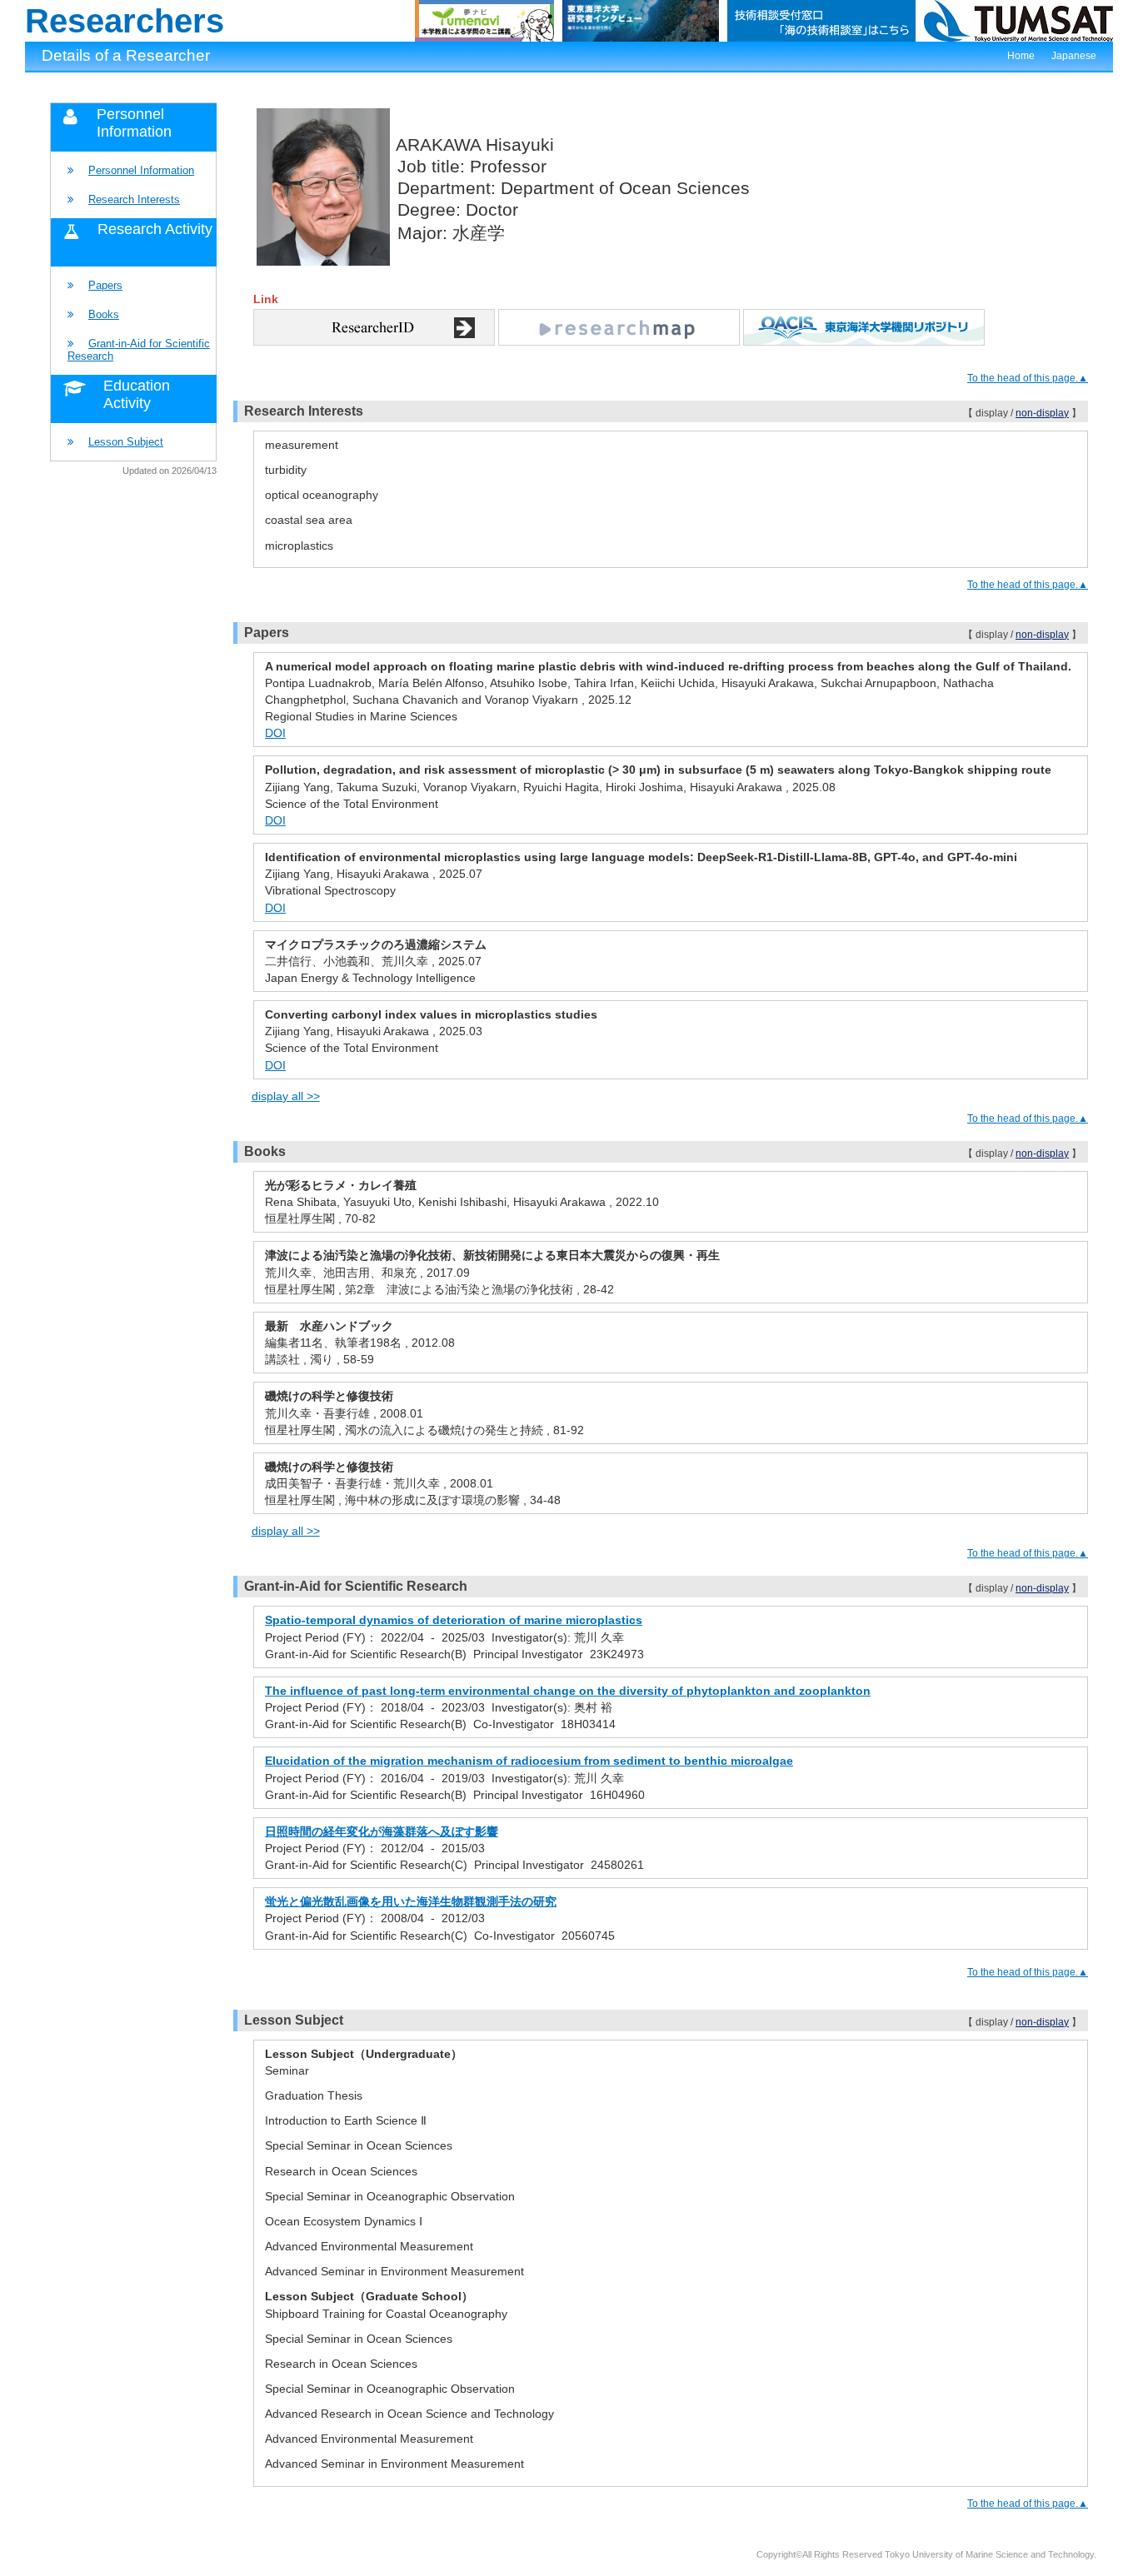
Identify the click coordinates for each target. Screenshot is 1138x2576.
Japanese (1074, 56)
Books (104, 314)
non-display (1042, 413)
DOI (275, 733)
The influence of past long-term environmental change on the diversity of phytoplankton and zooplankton (568, 1691)
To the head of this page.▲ (1028, 378)
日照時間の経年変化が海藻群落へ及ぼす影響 (382, 1831)
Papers (105, 285)
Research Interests (134, 199)
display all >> (286, 1096)
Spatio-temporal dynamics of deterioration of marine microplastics (454, 1620)
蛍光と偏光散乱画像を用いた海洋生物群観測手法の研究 (411, 1901)
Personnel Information (141, 170)
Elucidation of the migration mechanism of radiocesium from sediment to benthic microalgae (529, 1761)
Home (1021, 56)
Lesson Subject (126, 442)
